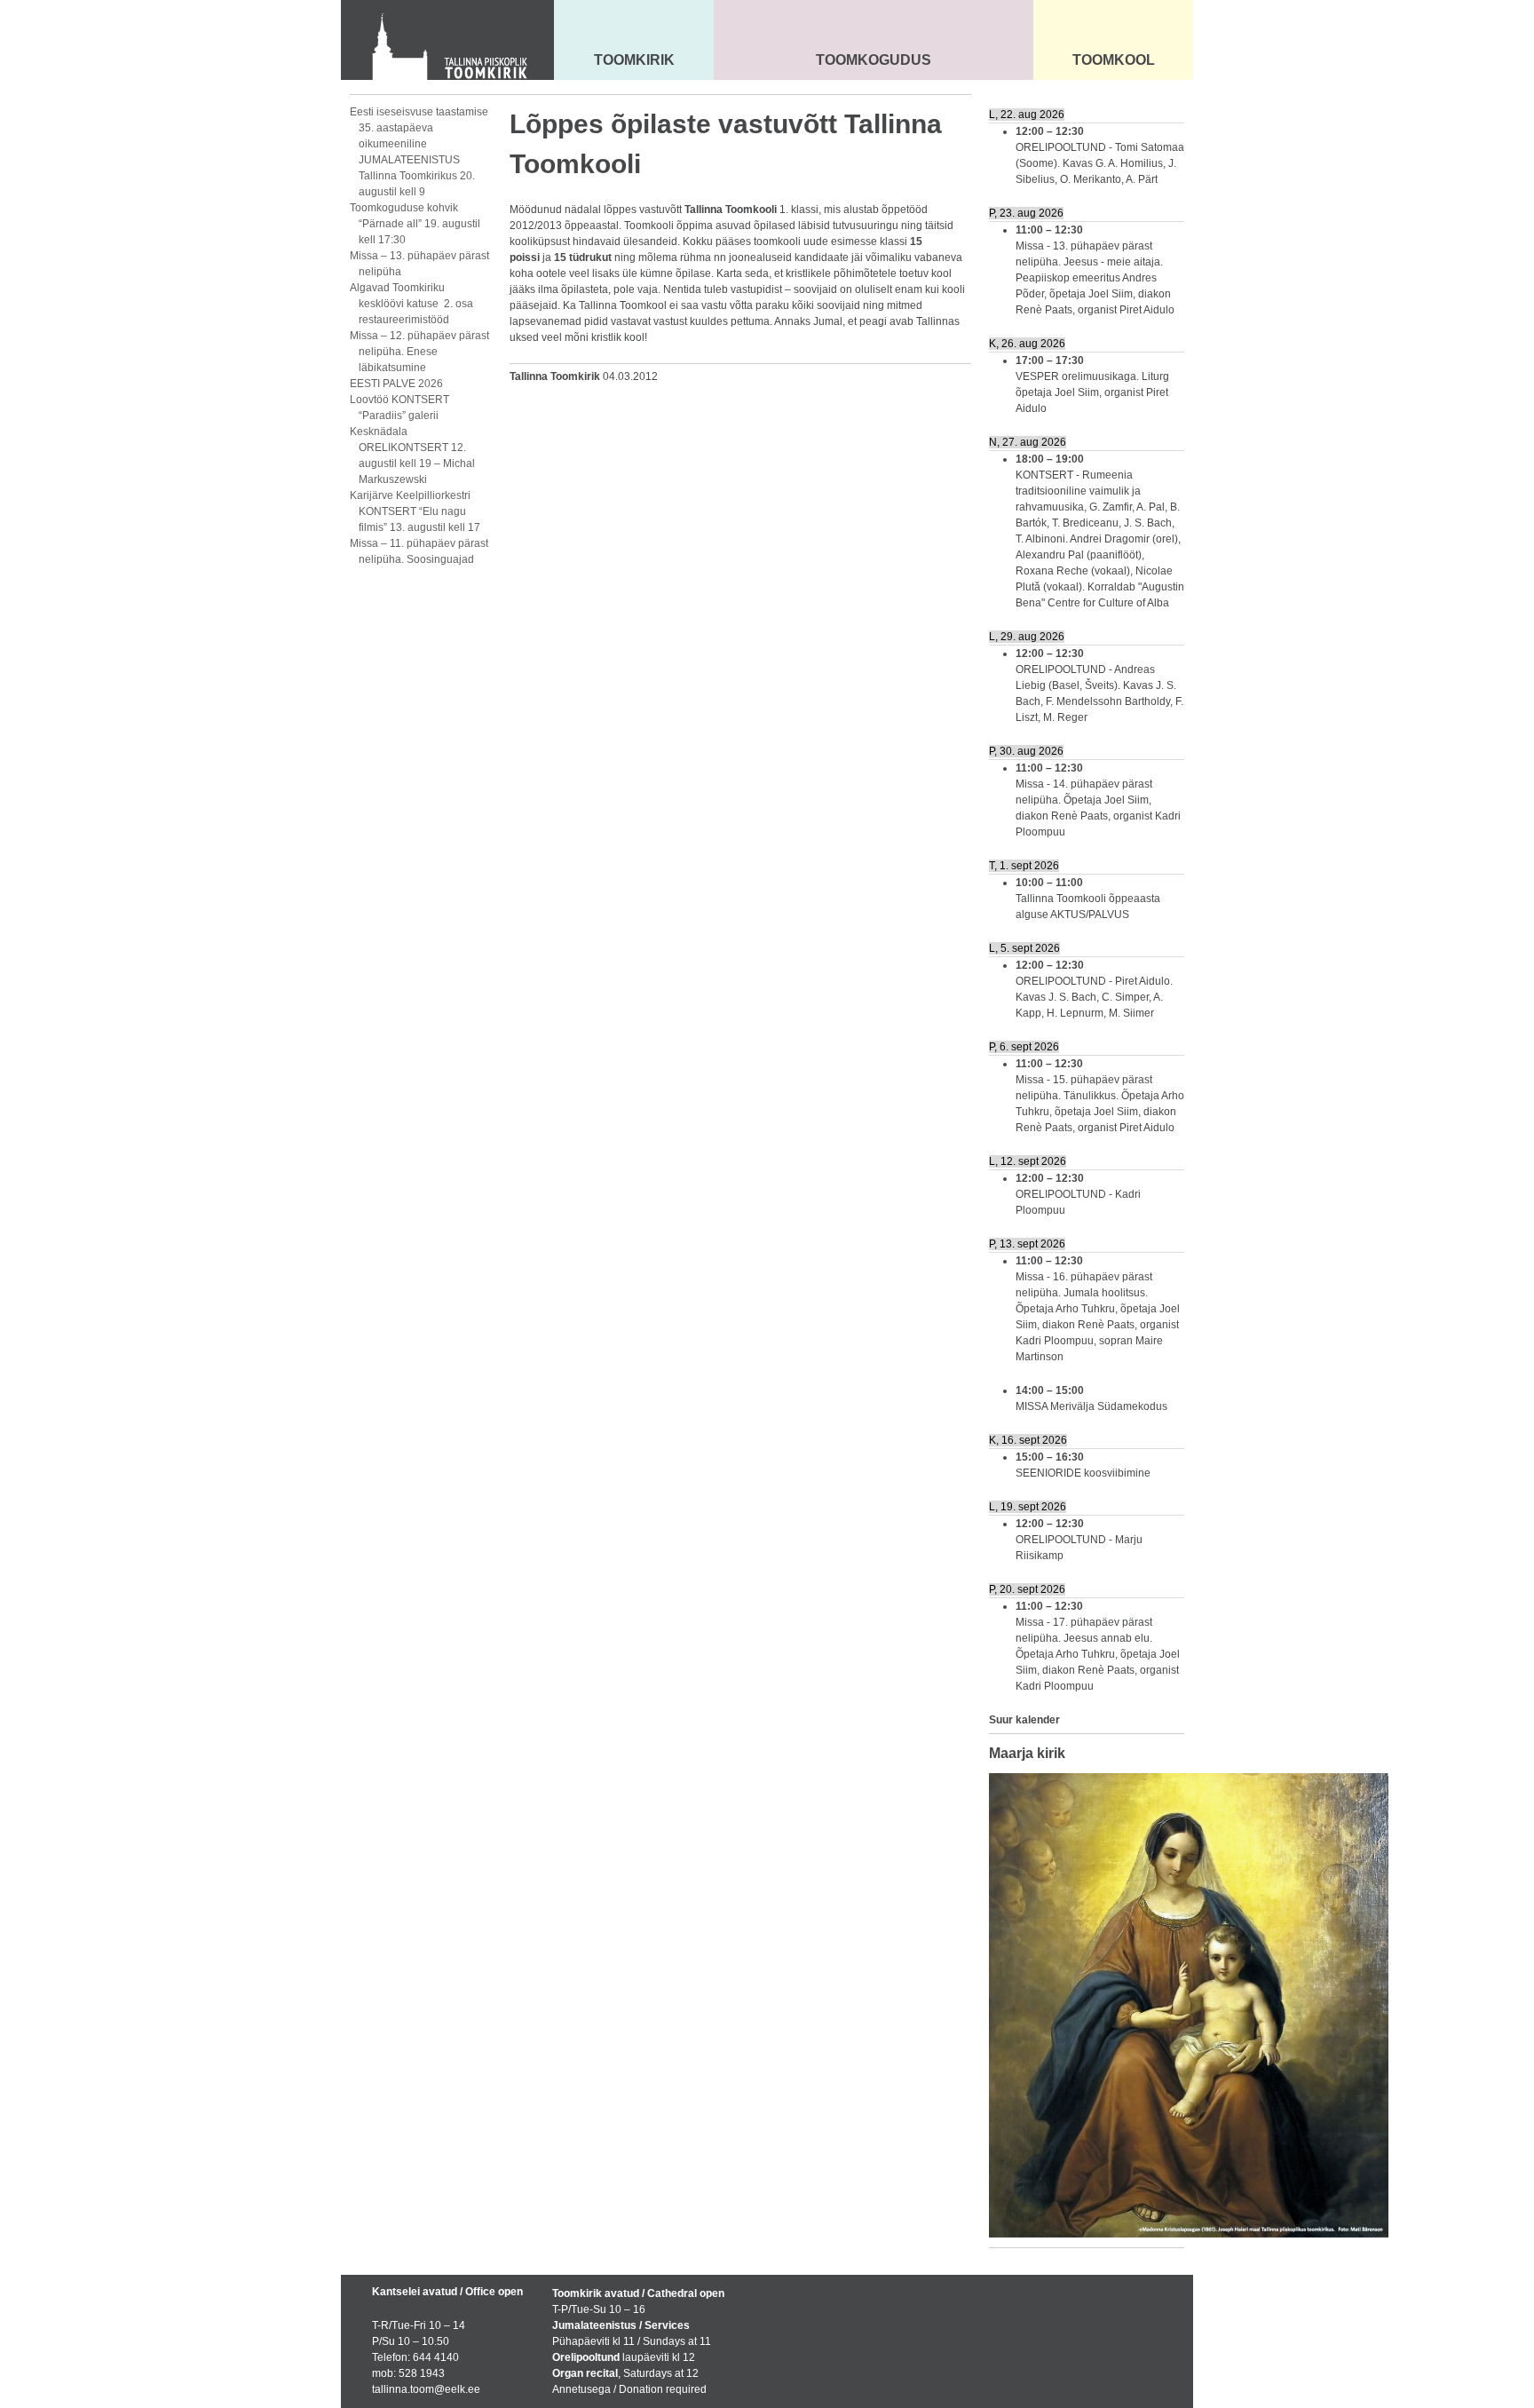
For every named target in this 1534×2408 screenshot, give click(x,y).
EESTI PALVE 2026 (396, 384)
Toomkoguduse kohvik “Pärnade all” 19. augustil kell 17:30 (415, 224)
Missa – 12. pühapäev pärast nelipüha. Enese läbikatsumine (419, 352)
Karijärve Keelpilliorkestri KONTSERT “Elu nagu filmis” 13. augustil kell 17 (415, 511)
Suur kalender (1024, 1720)
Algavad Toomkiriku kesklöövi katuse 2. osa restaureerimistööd (411, 304)
